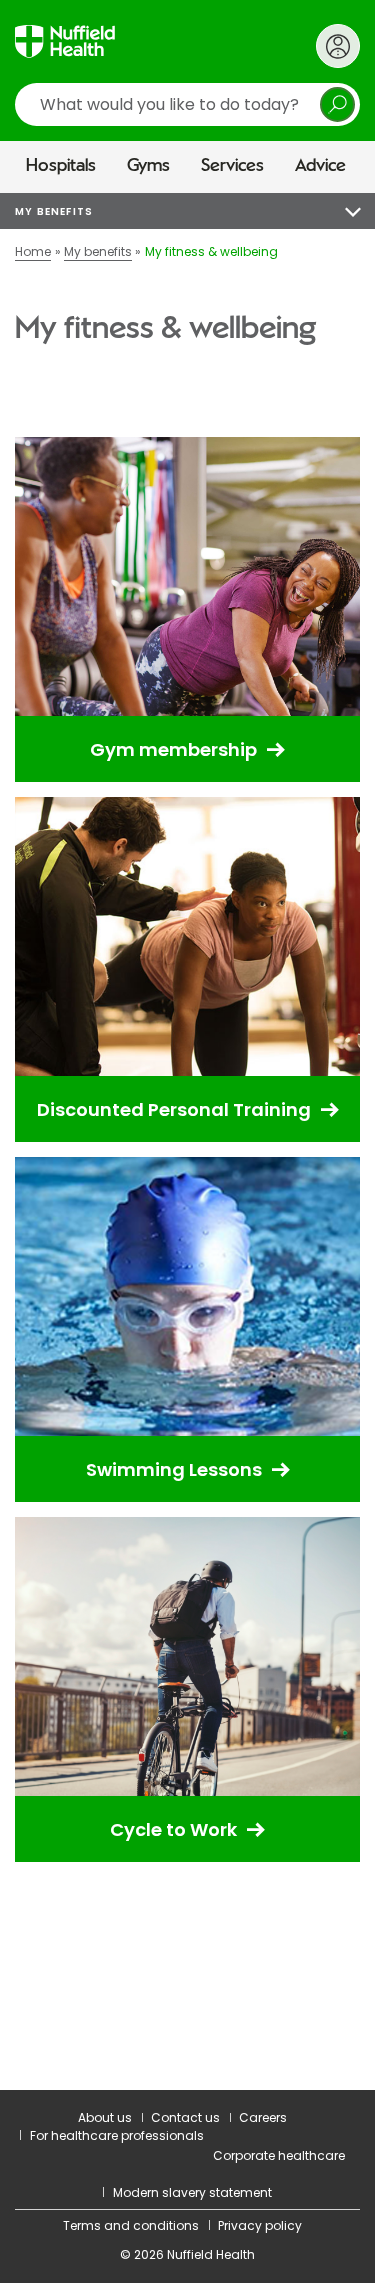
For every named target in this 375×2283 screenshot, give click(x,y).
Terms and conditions (131, 2225)
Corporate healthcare (279, 2155)
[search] (187, 104)
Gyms (148, 166)
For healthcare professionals (117, 2135)
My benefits (54, 211)
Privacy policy (260, 2225)
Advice (320, 166)
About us (105, 2117)
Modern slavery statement (192, 2192)
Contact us (185, 2117)
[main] (187, 1141)
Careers (263, 2117)
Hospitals (61, 166)
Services (232, 166)
